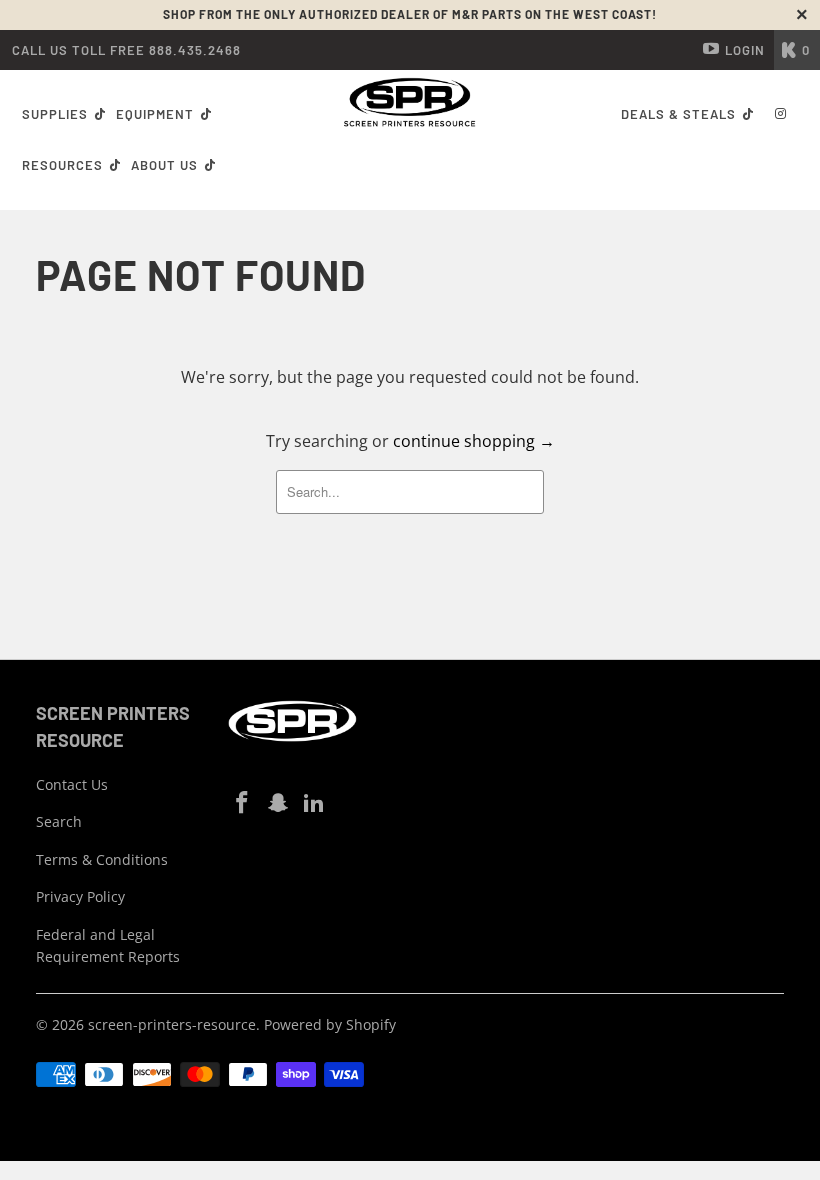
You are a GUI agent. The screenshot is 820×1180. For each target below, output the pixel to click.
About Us (166, 165)
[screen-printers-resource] (409, 103)
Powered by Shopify (330, 1024)
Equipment (157, 114)
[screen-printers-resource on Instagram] (279, 803)
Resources (64, 165)
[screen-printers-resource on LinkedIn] (314, 803)
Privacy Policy (80, 896)
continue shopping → (474, 441)
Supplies (55, 114)
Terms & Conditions (102, 859)
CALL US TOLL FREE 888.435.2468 (126, 50)
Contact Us (72, 784)
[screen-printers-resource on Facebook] (243, 803)
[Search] (781, 115)
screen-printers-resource (172, 1024)
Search (59, 821)
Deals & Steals (680, 114)
